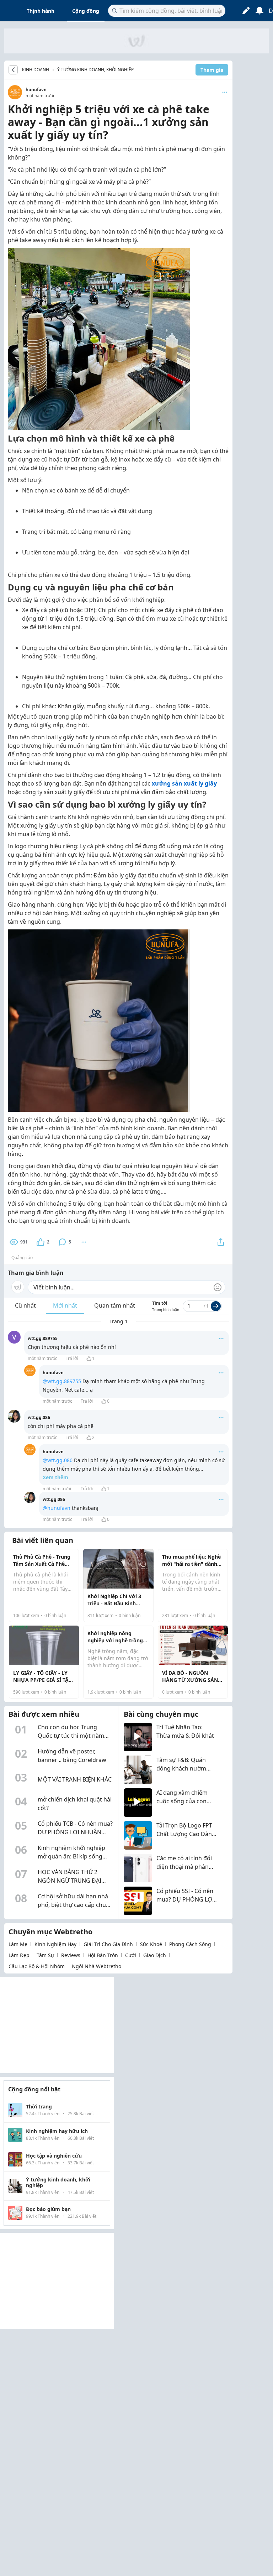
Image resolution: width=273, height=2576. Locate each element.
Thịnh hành (41, 11)
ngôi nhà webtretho (97, 1966)
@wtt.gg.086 (58, 1460)
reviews (71, 1955)
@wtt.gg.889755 (62, 1381)
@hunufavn (57, 1508)
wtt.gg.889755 (43, 1338)
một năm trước (42, 1358)
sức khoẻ (151, 1944)
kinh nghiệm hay (55, 1944)
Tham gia (212, 70)
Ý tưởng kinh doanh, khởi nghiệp (95, 70)
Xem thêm (55, 1477)
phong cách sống (190, 1944)
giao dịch (155, 1955)
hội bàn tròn (103, 1955)
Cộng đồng (86, 11)
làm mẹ (18, 1944)
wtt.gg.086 (39, 1417)
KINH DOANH (36, 70)
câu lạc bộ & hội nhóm (37, 1966)
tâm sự (45, 1955)
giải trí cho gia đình (108, 1944)
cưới (131, 1955)
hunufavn (36, 90)
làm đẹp (19, 1955)
